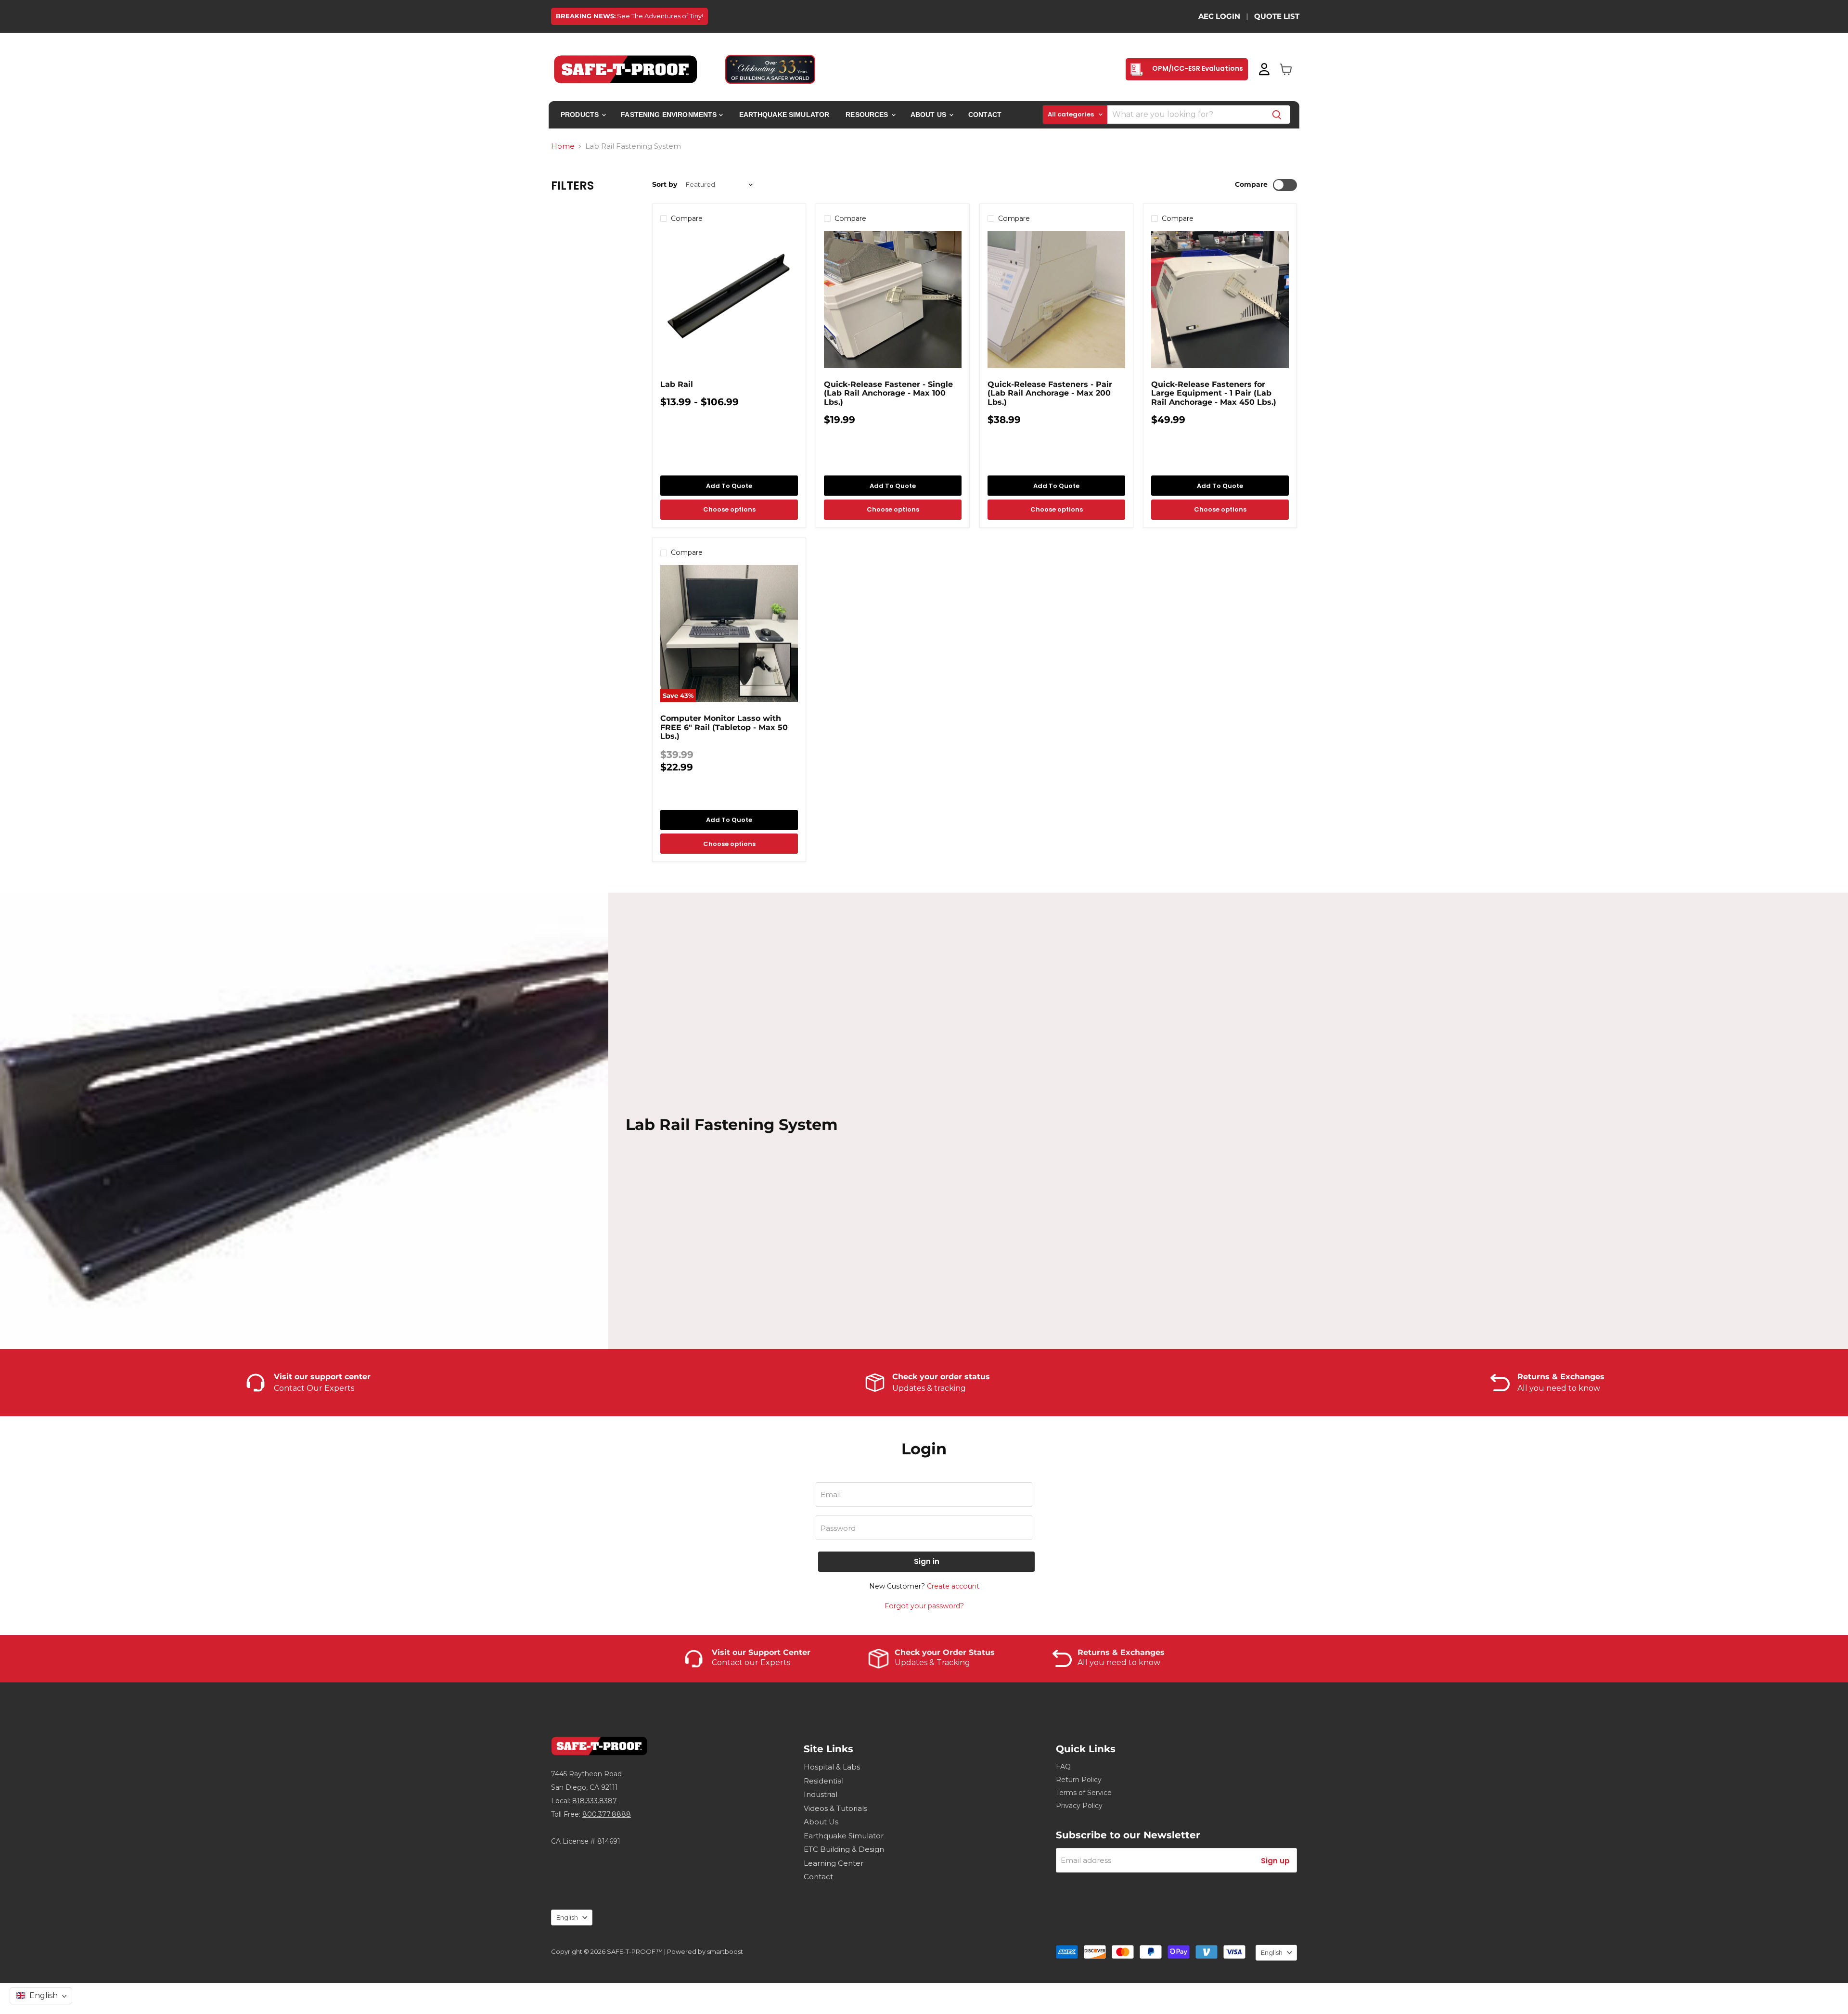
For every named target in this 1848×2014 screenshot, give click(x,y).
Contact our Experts (751, 1662)
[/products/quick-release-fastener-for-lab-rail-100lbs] (893, 300)
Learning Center (834, 1863)
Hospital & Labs (832, 1767)
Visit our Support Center (761, 1653)
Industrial (821, 1794)
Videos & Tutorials (835, 1808)
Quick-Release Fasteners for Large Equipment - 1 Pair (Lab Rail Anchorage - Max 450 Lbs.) (1214, 393)
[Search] (1277, 115)
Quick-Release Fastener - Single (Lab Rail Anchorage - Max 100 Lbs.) (888, 393)
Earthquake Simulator (784, 115)
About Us (929, 115)
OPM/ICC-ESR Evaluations (1197, 68)
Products (581, 115)
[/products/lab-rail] (729, 300)
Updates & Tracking (932, 1662)
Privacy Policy (1079, 1806)
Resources (868, 115)
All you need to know (1119, 1662)
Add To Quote (729, 486)
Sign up (1275, 1861)
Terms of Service (1084, 1793)
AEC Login (1219, 16)
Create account (953, 1586)
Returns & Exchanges (1121, 1653)
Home (563, 146)
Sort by (665, 184)
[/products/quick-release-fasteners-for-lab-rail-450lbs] (1220, 300)
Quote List (1277, 16)
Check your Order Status (945, 1653)
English (567, 1917)
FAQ (1063, 1767)
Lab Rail (677, 384)
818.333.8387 (595, 1801)
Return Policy (1079, 1780)
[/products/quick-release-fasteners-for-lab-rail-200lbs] (1056, 300)
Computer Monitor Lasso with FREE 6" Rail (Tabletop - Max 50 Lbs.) (724, 727)
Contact (985, 115)
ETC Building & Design (844, 1849)
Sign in (927, 1561)
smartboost (725, 1951)
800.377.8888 (607, 1814)
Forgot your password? (924, 1606)
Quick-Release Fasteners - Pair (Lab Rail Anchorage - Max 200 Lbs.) (1050, 393)
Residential (824, 1781)
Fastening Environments (670, 115)
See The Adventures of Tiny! (629, 16)
